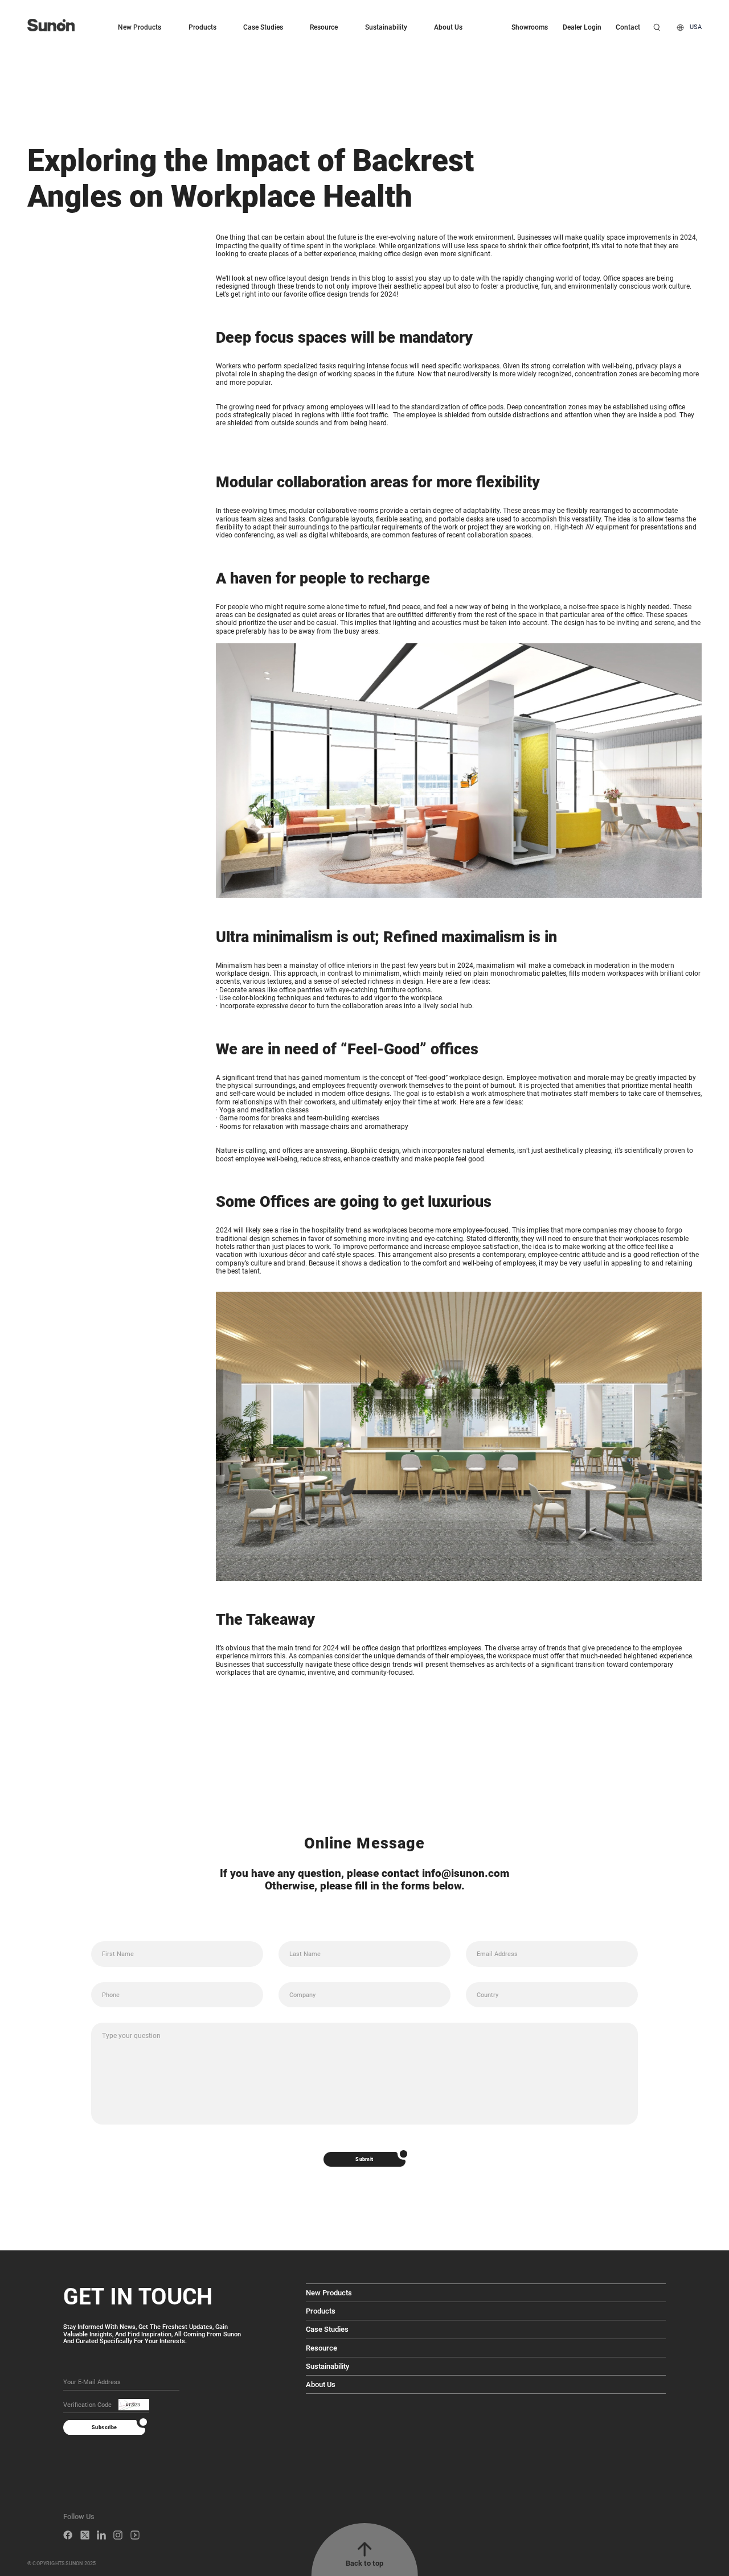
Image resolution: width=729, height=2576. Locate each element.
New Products (140, 27)
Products (202, 27)
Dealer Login (582, 27)
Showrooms (530, 27)
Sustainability (386, 27)
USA (696, 27)
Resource (324, 27)
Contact (628, 27)
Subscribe (104, 2427)
